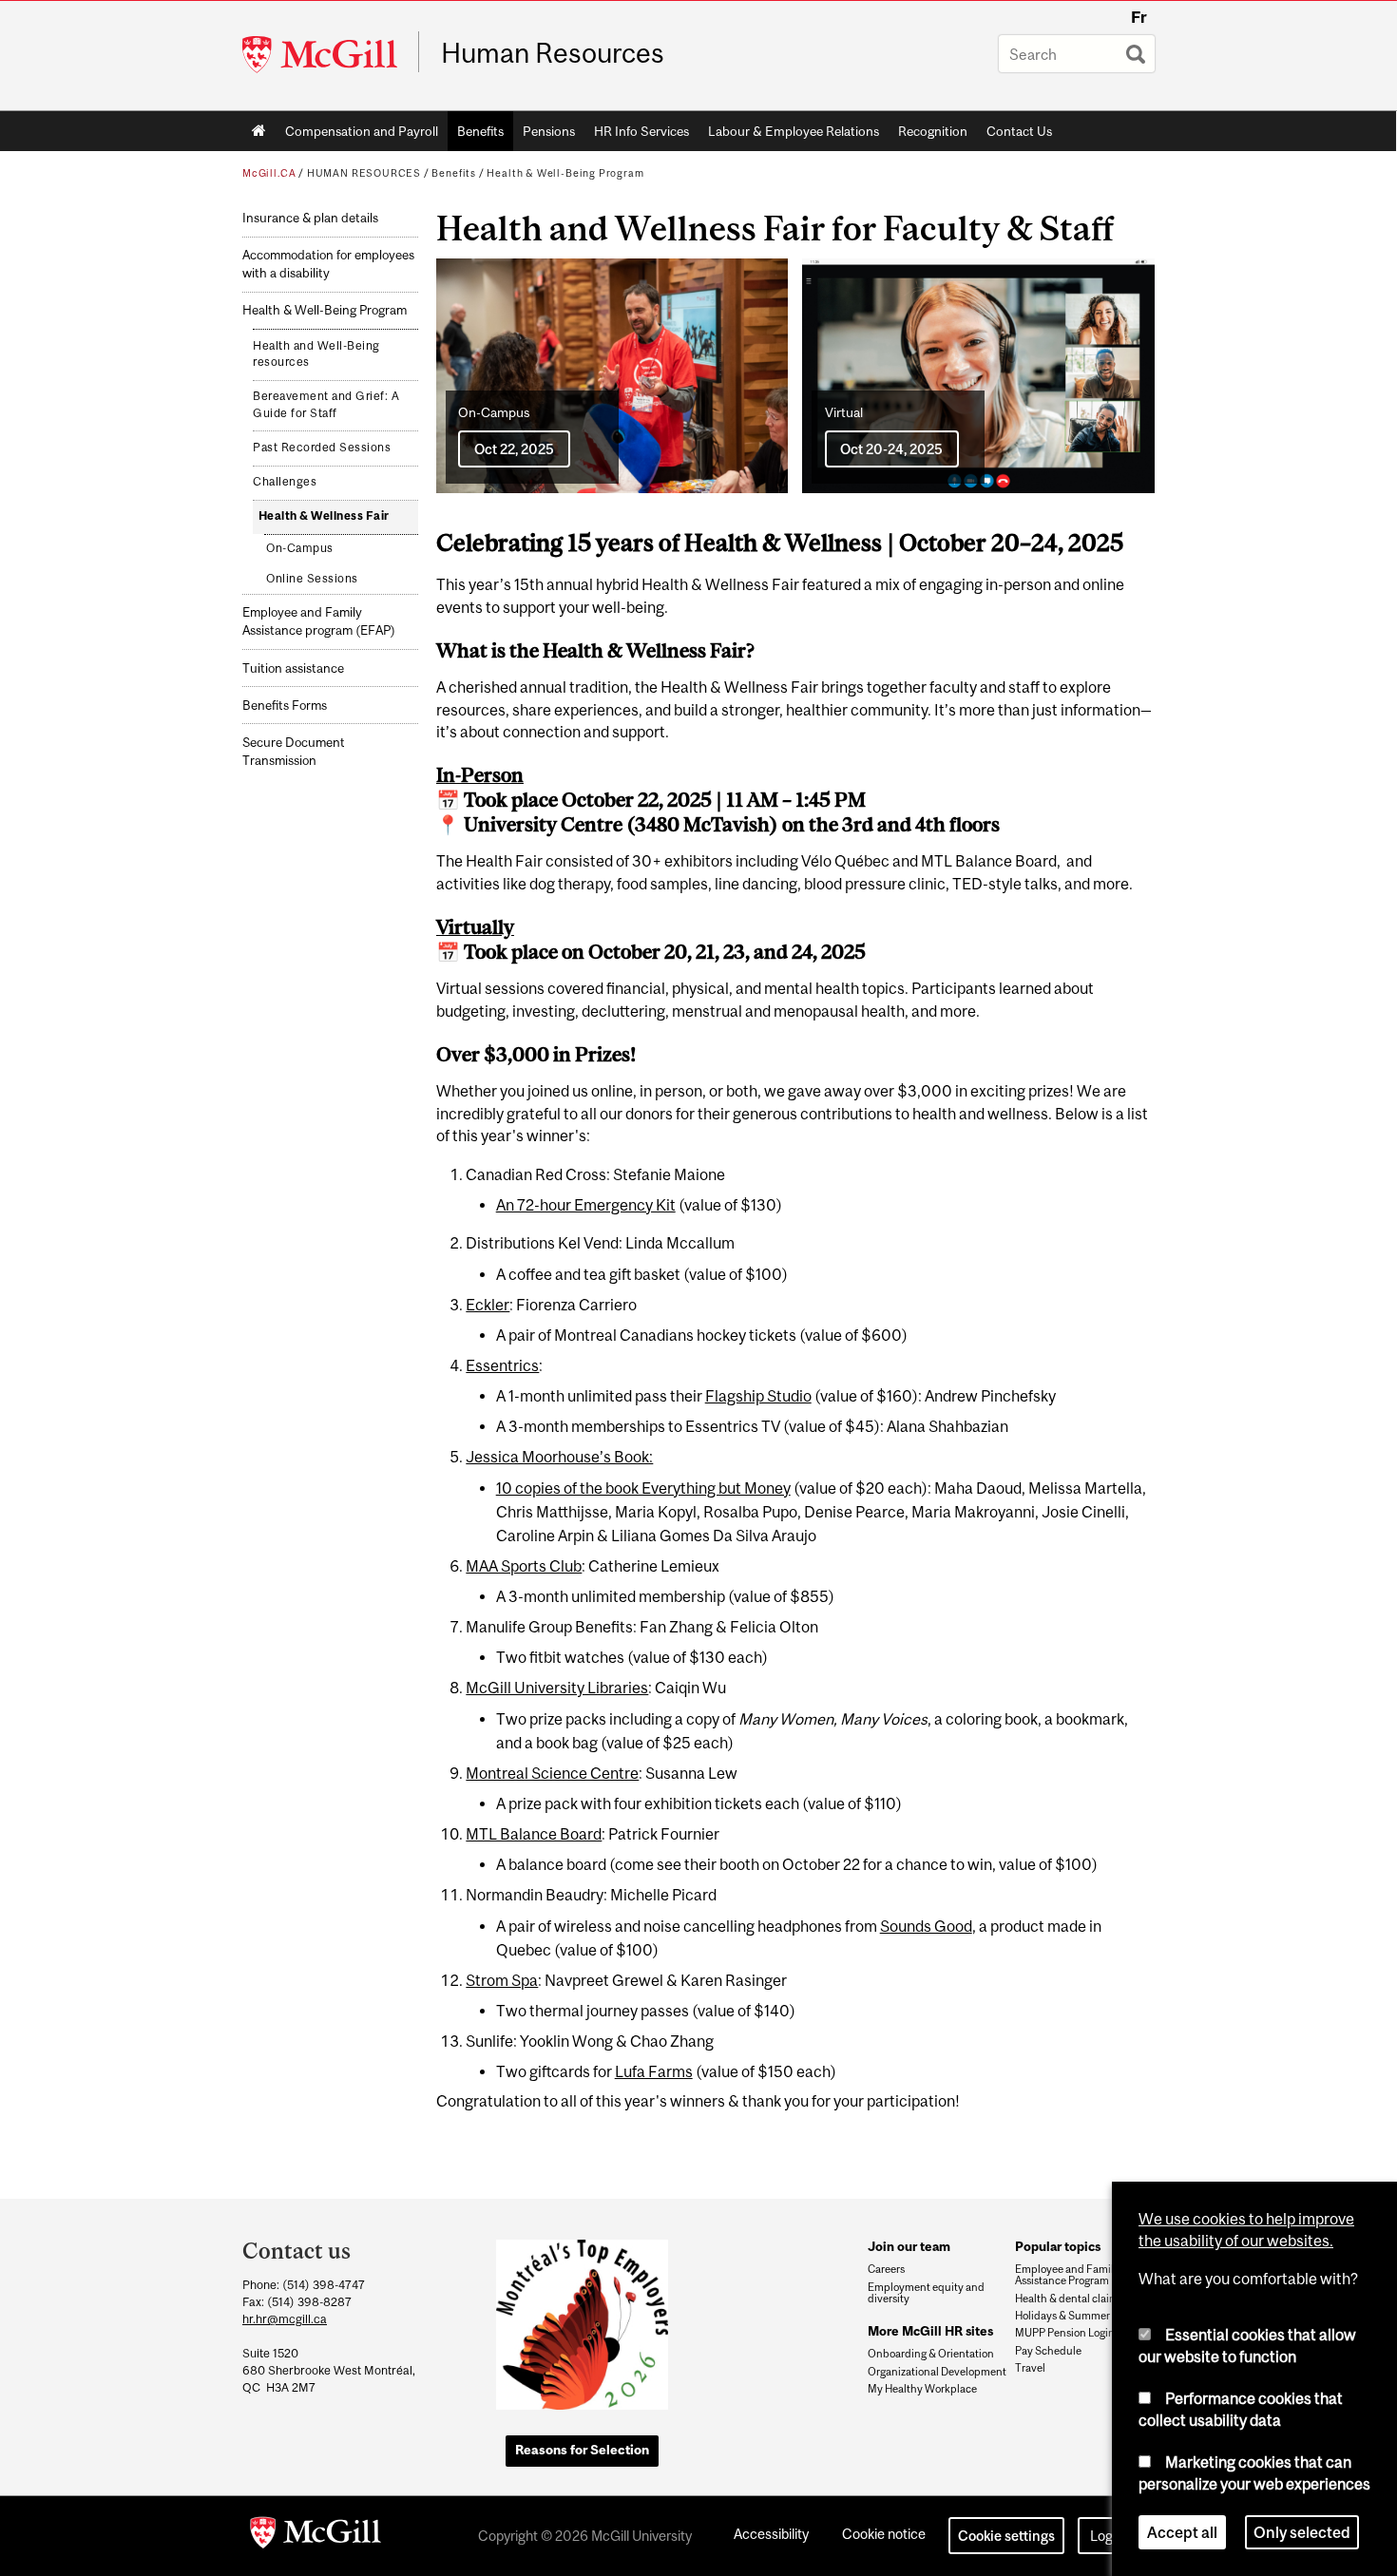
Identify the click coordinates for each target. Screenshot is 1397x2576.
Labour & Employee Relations (794, 131)
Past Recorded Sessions (322, 448)
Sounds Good (926, 1926)
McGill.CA (269, 173)
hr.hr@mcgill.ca (285, 2319)
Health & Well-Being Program (565, 173)
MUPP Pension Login (1065, 2333)
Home (259, 131)
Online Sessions (312, 579)
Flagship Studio (758, 1396)
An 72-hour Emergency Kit (586, 1205)
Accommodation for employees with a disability (328, 264)
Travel (1030, 2368)
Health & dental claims (1069, 2299)
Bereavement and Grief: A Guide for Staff (326, 405)
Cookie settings (1006, 2536)
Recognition (933, 131)
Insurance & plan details (310, 218)
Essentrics (502, 1365)
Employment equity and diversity (926, 2293)
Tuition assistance (293, 668)
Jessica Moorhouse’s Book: (559, 1457)
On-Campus (300, 548)
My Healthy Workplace (922, 2389)
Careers (886, 2269)
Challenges (285, 482)
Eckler (488, 1305)
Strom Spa (502, 1980)
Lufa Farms (654, 2071)
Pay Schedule (1048, 2351)
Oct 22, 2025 (514, 449)
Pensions (549, 131)
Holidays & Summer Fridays (1081, 2316)
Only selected (1302, 2532)
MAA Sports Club (524, 1566)
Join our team (909, 2246)
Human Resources (553, 53)
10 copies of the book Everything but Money (643, 1488)
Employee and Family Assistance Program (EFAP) (1080, 2275)
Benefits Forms (285, 706)
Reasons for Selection (582, 2450)
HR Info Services (641, 131)
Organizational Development (937, 2372)
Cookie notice (884, 2534)
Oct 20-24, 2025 (891, 449)
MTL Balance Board (534, 1834)
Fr (1139, 17)
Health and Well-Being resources (316, 354)
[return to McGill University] (316, 2536)
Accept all (1182, 2532)
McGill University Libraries (557, 1688)
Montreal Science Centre (552, 1773)
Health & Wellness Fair (324, 516)
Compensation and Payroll (362, 131)
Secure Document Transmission (294, 752)
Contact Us (1019, 131)
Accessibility (771, 2534)
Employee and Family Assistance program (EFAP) (319, 621)
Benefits (480, 131)
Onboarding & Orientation (931, 2354)
